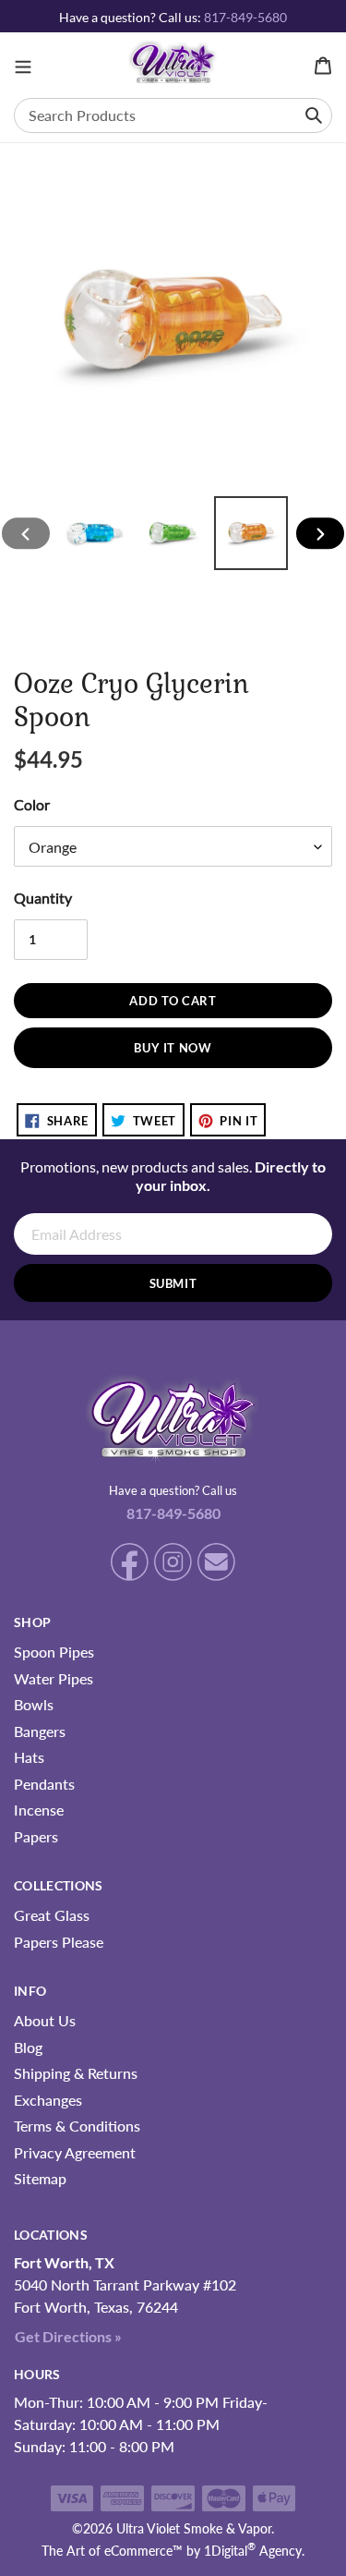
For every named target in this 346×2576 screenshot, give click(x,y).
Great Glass (52, 1915)
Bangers (40, 1731)
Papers (36, 1836)
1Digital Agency (253, 2551)
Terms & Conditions (77, 2126)
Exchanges (48, 2100)
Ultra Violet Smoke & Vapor (194, 2528)
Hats (29, 1757)
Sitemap (40, 2178)
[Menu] (23, 66)
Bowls (34, 1704)
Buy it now (173, 1048)
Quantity (43, 898)
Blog (28, 2047)
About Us (45, 2020)
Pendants (44, 1784)
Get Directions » (68, 2336)
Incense (39, 1810)
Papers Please (59, 1942)
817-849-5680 (245, 17)
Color (32, 804)
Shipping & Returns (76, 2073)
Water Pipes (54, 1678)
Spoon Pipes (54, 1652)
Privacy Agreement (75, 2152)
